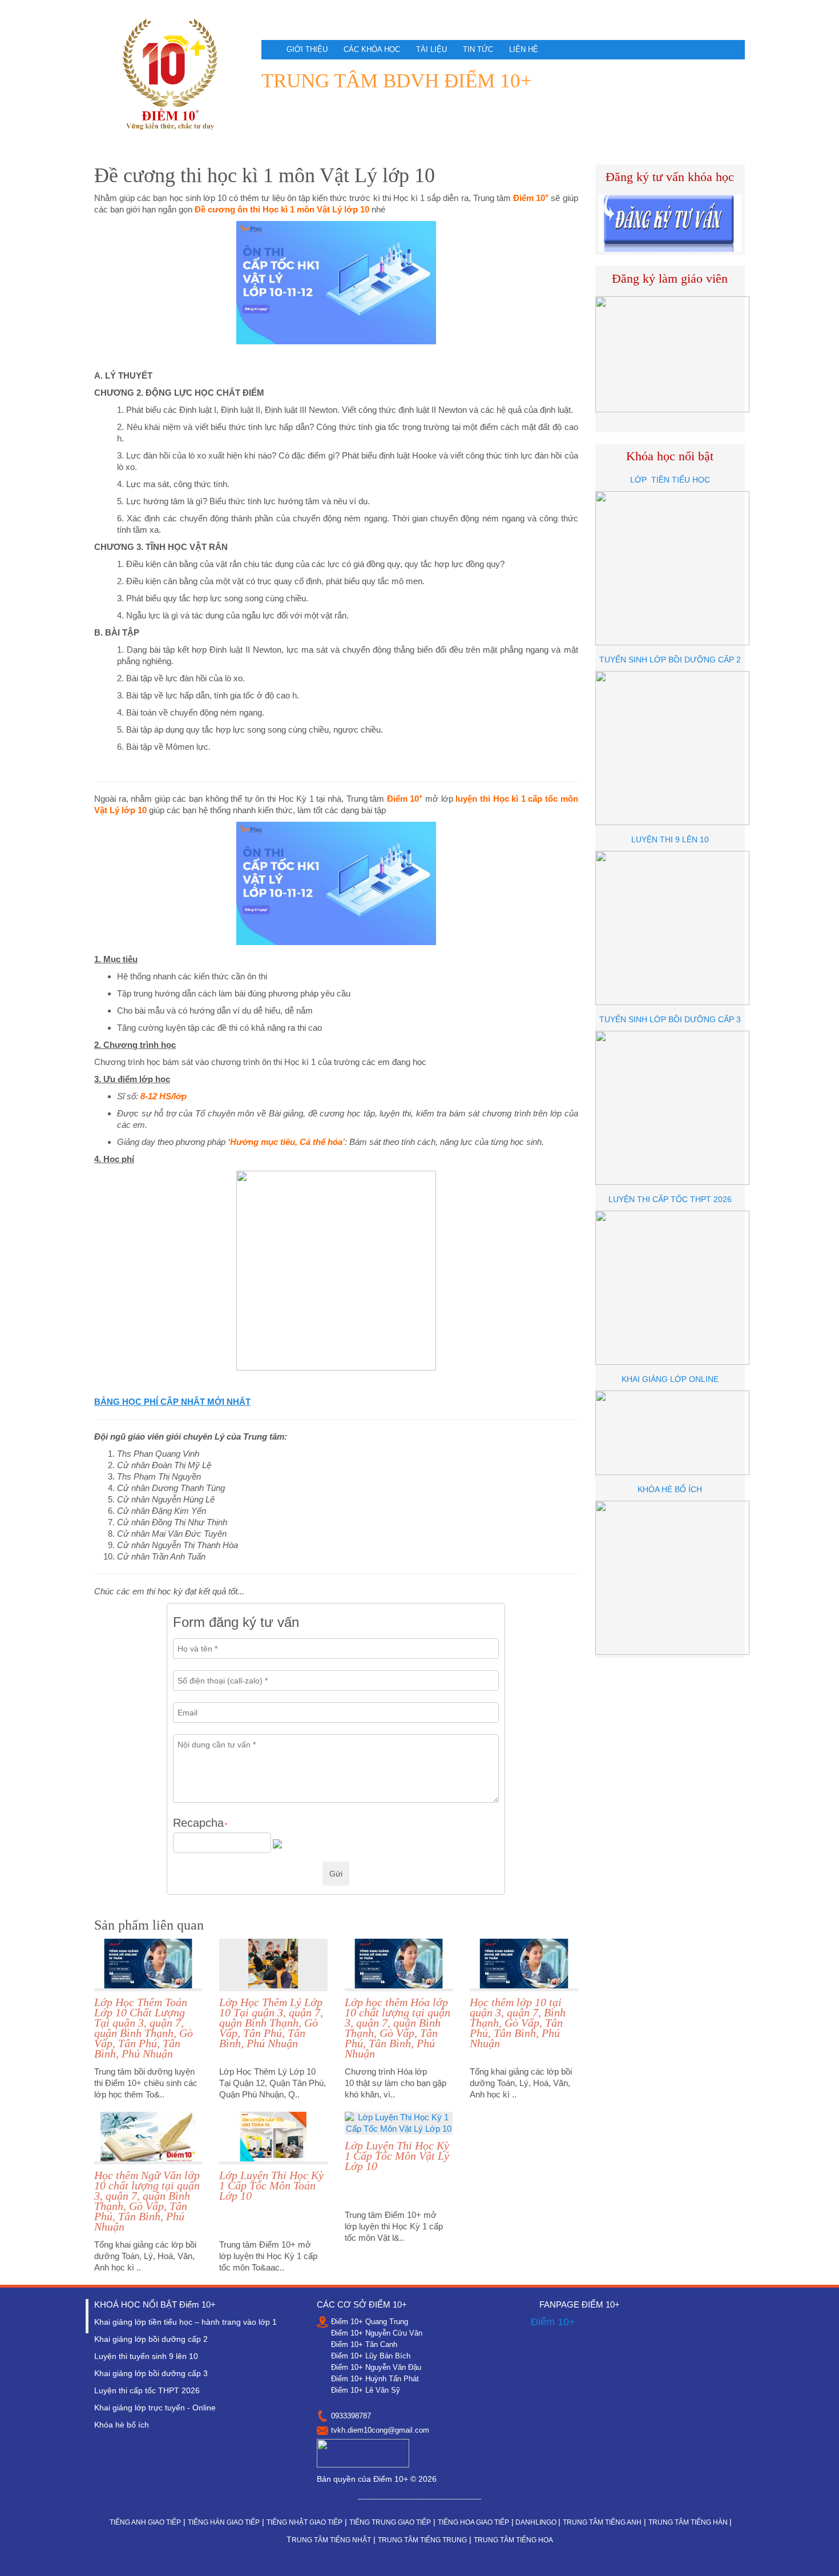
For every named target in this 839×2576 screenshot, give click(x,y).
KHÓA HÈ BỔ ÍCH (670, 1489)
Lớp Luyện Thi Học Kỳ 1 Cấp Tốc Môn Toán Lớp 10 (271, 2185)
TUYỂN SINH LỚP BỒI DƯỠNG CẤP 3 (670, 1019)
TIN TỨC (478, 49)
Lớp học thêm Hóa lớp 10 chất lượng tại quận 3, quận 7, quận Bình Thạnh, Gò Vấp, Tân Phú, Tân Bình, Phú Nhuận (398, 2028)
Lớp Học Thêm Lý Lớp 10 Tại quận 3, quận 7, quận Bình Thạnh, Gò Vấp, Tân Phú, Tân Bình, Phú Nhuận (271, 2023)
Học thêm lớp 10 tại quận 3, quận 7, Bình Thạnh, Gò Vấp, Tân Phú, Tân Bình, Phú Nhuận (518, 2023)
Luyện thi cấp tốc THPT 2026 (147, 2390)
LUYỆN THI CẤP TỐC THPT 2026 (670, 1199)
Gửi (336, 1874)
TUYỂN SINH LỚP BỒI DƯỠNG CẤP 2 (670, 660)
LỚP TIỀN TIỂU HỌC (670, 480)
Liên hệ (524, 49)
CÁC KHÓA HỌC (372, 49)
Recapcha (200, 1823)
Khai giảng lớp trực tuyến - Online (155, 2408)
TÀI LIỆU (431, 49)
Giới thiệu (307, 49)
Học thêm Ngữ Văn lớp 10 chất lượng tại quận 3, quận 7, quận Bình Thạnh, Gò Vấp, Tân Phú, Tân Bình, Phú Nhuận (147, 2201)
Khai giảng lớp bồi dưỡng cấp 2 (151, 2339)
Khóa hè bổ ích (122, 2425)
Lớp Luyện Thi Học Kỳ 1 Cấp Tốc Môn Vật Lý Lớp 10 (397, 2156)
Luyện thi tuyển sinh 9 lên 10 (146, 2356)
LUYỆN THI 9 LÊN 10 (670, 839)
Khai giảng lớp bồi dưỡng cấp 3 (151, 2373)
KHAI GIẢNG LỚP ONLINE (670, 1379)
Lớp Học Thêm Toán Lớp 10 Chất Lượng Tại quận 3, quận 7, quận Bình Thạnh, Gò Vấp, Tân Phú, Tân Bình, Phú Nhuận (144, 2028)
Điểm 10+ (553, 2322)
